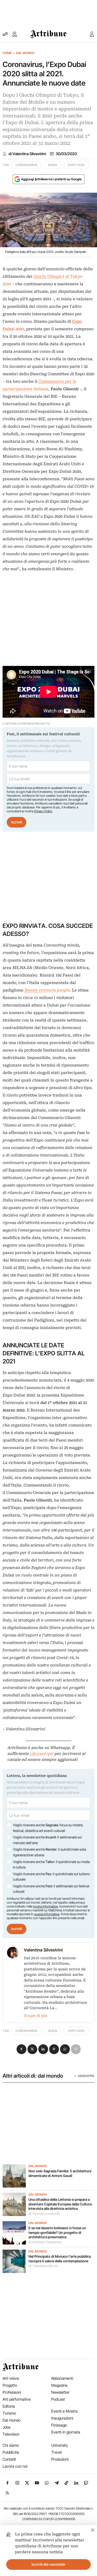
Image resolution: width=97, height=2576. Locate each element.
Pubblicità (11, 2452)
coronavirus (26, 165)
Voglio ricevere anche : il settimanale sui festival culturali (51, 1889)
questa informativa (47, 1914)
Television (11, 2434)
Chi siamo (11, 2445)
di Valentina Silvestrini (27, 154)
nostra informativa (45, 1906)
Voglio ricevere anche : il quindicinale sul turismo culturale (51, 1877)
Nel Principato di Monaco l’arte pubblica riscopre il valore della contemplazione (60, 2259)
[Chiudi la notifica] (93, 2529)
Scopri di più (36, 2016)
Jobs (6, 2427)
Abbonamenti (62, 2378)
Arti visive (11, 2378)
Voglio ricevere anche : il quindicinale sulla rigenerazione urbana (50, 1852)
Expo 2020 (76, 165)
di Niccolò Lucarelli (44, 2214)
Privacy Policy (43, 811)
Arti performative (17, 2399)
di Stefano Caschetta (45, 2242)
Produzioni (60, 2459)
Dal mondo (25, 53)
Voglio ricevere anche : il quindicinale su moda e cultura (51, 1865)
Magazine (59, 2385)
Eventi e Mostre (64, 2411)
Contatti (9, 2459)
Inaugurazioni (62, 2418)
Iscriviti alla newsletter (48, 2564)
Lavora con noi (15, 2466)
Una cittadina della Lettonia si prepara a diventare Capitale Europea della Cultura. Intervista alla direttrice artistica (61, 2204)
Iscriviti (17, 822)
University (60, 2445)
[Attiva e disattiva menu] (5, 34)
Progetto (10, 2385)
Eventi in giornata (66, 2432)
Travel (57, 2452)
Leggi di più (86, 2076)
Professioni (12, 2392)
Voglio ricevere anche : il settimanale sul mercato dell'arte (47, 1840)
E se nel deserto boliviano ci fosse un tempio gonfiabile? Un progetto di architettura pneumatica (57, 2232)
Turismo (9, 2413)
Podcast (58, 2399)
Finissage (59, 2425)
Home (7, 53)
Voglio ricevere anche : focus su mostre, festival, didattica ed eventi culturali (48, 1828)
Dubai (53, 165)
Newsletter (60, 2392)
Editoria (9, 2406)
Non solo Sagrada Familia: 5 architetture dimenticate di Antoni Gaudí (60, 2173)
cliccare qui (42, 1754)
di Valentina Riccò (43, 2266)
